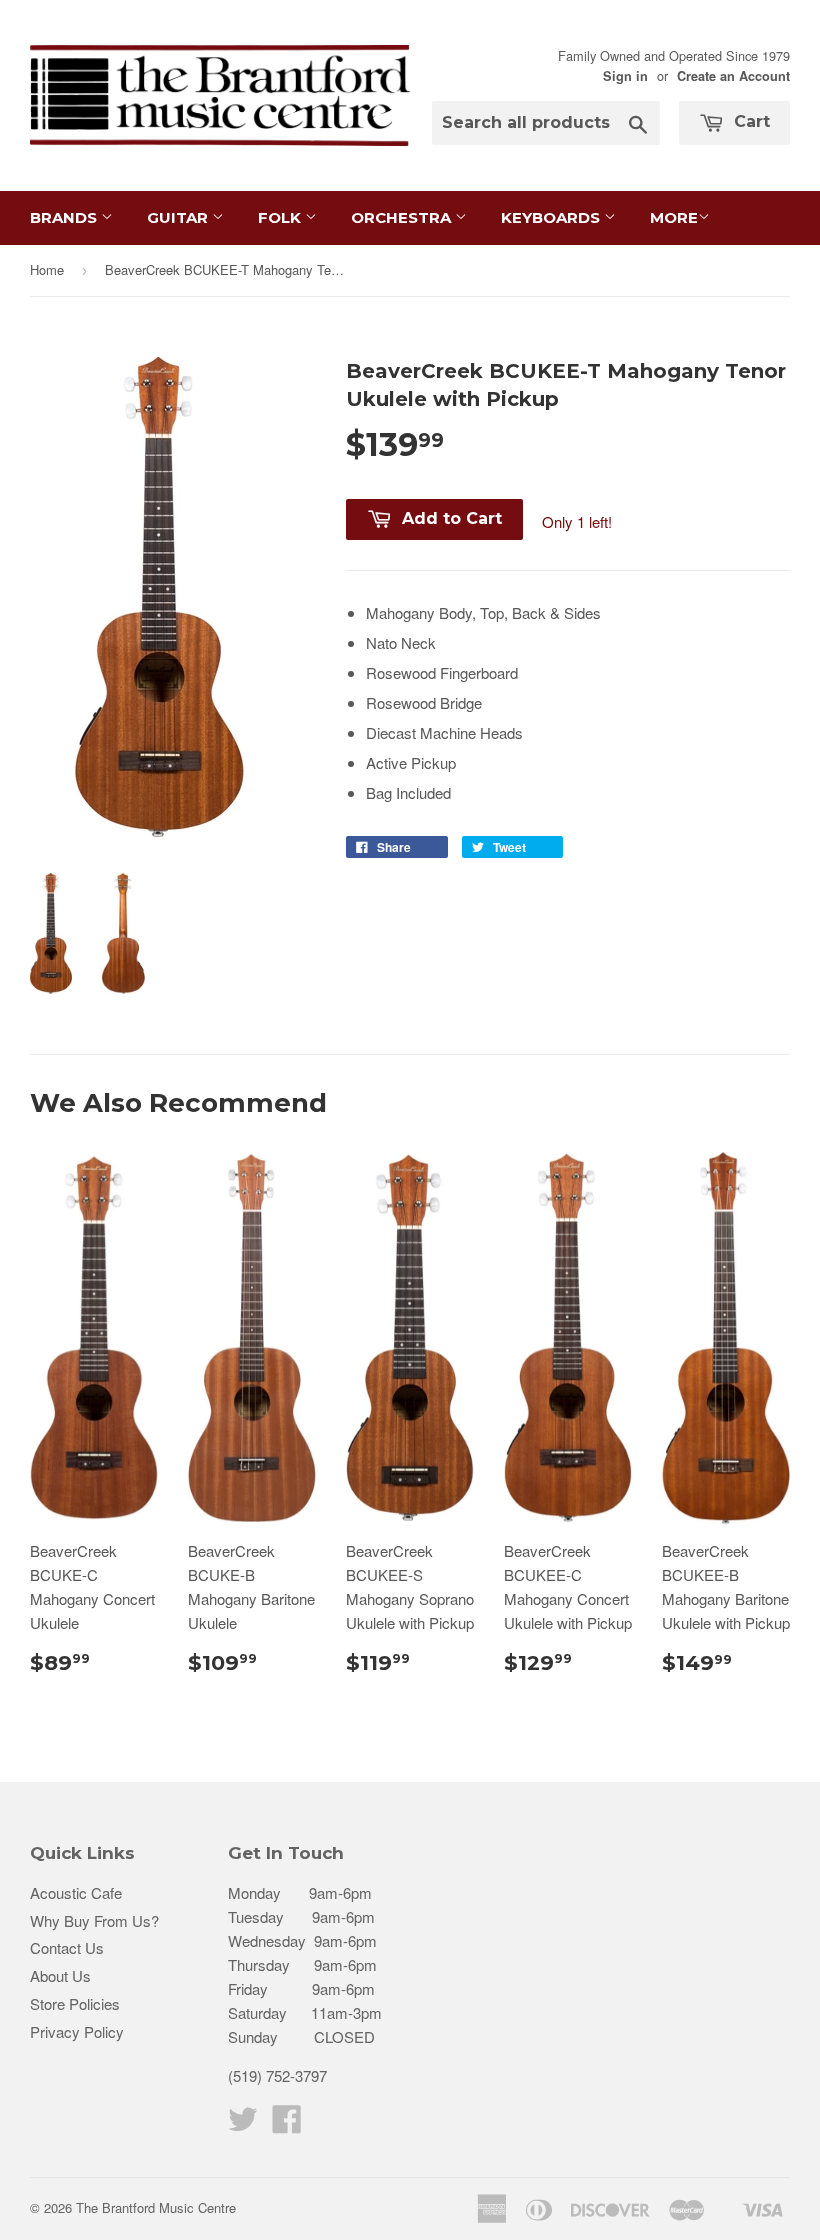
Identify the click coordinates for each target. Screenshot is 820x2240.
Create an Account (733, 76)
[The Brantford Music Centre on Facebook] (287, 2124)
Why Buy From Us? (94, 1920)
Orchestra (403, 217)
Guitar (179, 217)
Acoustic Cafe (76, 1892)
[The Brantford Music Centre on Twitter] (243, 2124)
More (674, 217)
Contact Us (67, 1947)
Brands (65, 217)
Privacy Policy (77, 2031)
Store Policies (75, 2003)
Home (47, 269)
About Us (60, 1975)
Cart (749, 121)
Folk (281, 217)
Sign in (625, 76)
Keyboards (552, 217)
